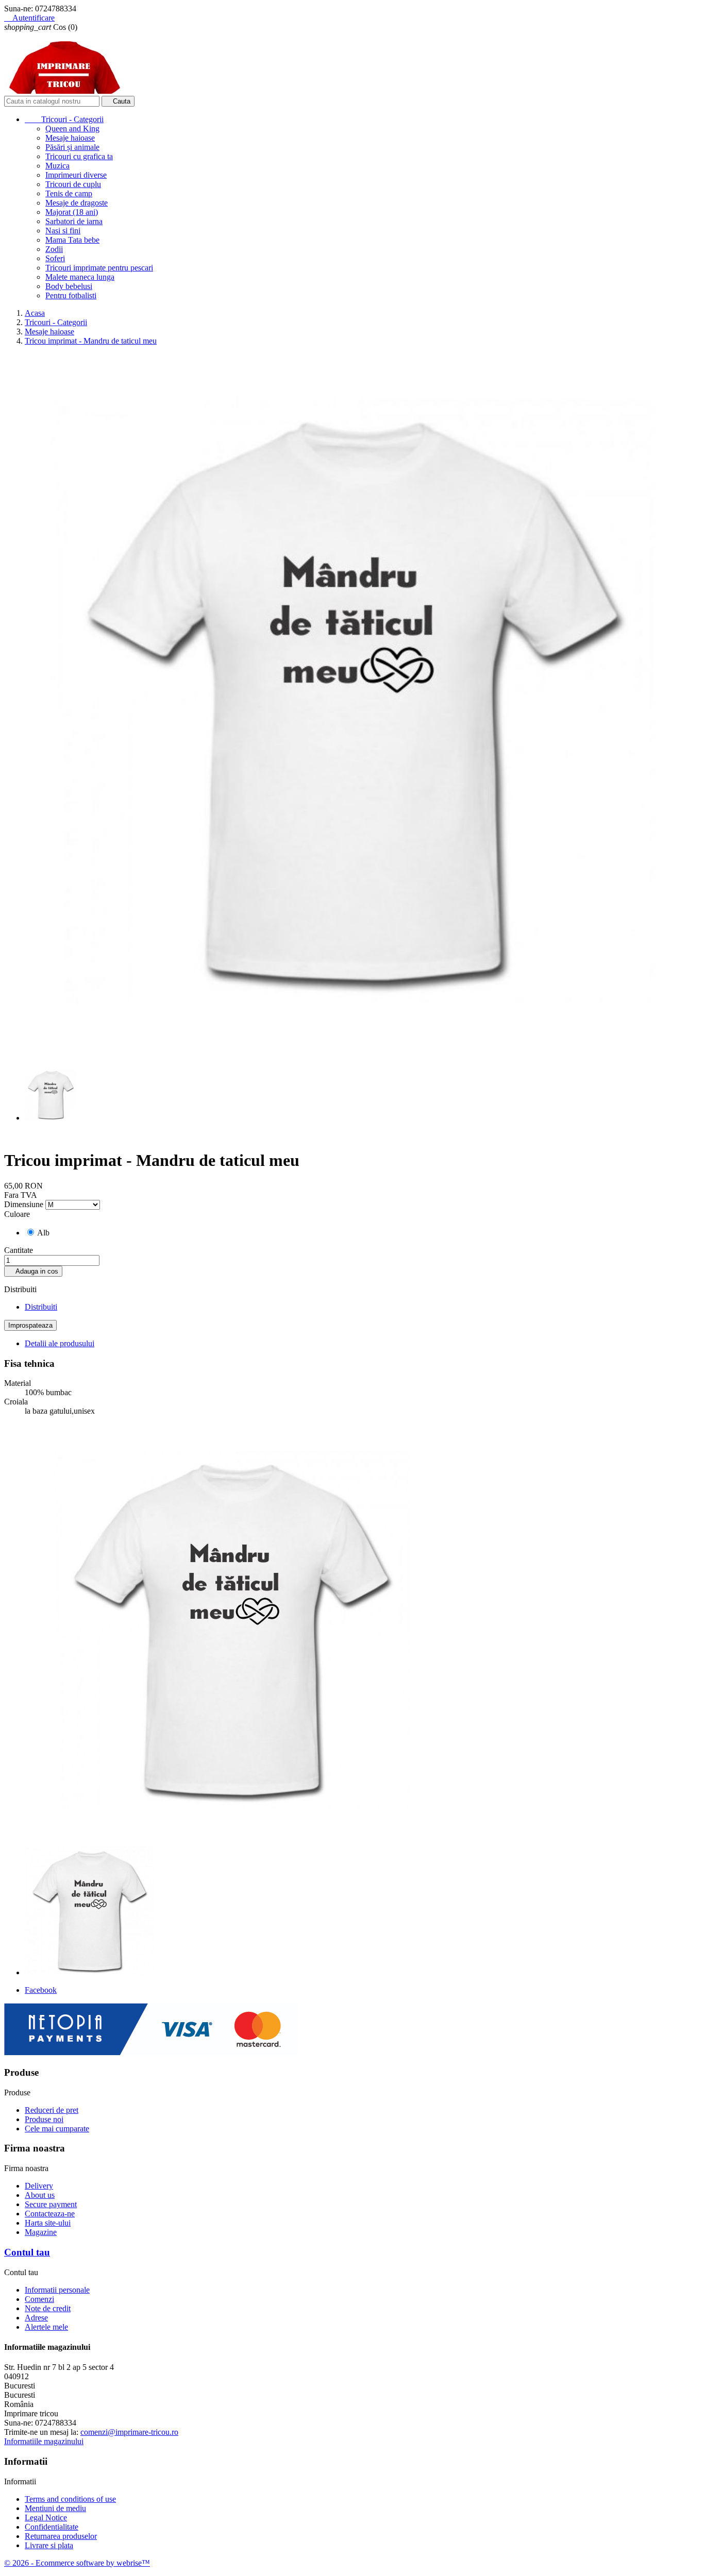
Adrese (36, 2318)
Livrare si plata (49, 2545)
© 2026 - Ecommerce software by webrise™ (77, 2563)
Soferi (55, 258)
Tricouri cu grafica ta (79, 156)
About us (40, 2195)
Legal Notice (46, 2518)
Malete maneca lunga (80, 277)
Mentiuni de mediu (55, 2508)
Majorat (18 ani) (72, 212)
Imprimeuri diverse (76, 175)
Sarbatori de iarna (74, 221)
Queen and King (72, 129)
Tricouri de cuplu (73, 184)
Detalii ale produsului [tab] (60, 1343)
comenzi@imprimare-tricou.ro (129, 2432)
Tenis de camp (69, 193)
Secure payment (51, 2204)
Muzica (57, 166)
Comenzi (39, 2299)
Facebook (41, 1990)
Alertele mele (46, 2327)
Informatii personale (57, 2290)
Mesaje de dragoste (77, 203)
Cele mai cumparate (57, 2129)
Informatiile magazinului (44, 2441)
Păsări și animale (72, 147)
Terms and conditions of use (70, 2499)
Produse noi (44, 2119)
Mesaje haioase (70, 138)
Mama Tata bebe (72, 240)
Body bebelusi (69, 286)
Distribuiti (41, 1307)
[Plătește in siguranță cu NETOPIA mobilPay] (151, 2052)
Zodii (54, 249)
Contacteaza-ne (50, 2214)
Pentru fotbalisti (71, 295)
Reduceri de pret (52, 2110)
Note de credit (48, 2308)
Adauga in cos (33, 1271)
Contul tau (27, 2252)
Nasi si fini (63, 231)
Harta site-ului (48, 2223)
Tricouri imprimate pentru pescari (99, 268)
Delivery (39, 2186)
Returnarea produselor (61, 2536)
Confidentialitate (52, 2527)
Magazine (41, 2232)
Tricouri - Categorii (64, 119)
